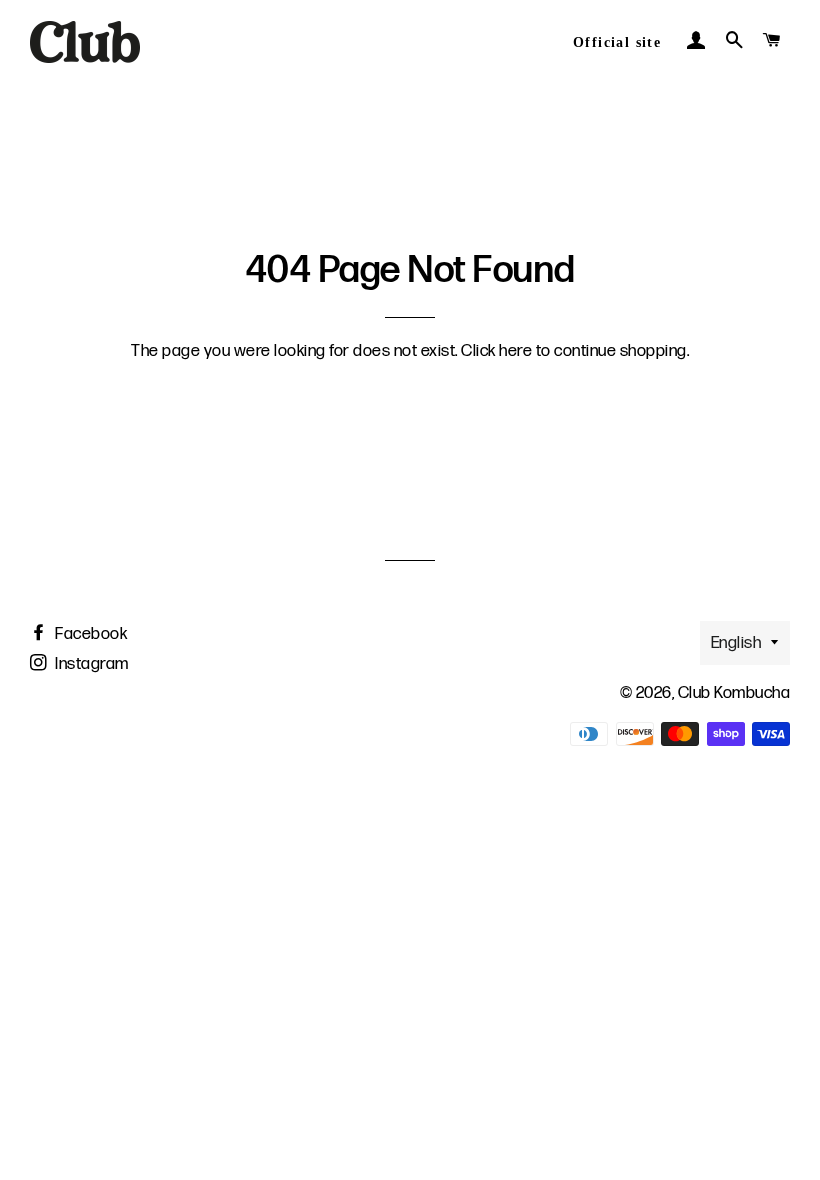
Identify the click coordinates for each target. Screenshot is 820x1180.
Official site (617, 42)
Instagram (90, 664)
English (736, 643)
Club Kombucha (734, 693)
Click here (496, 351)
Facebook (89, 634)
